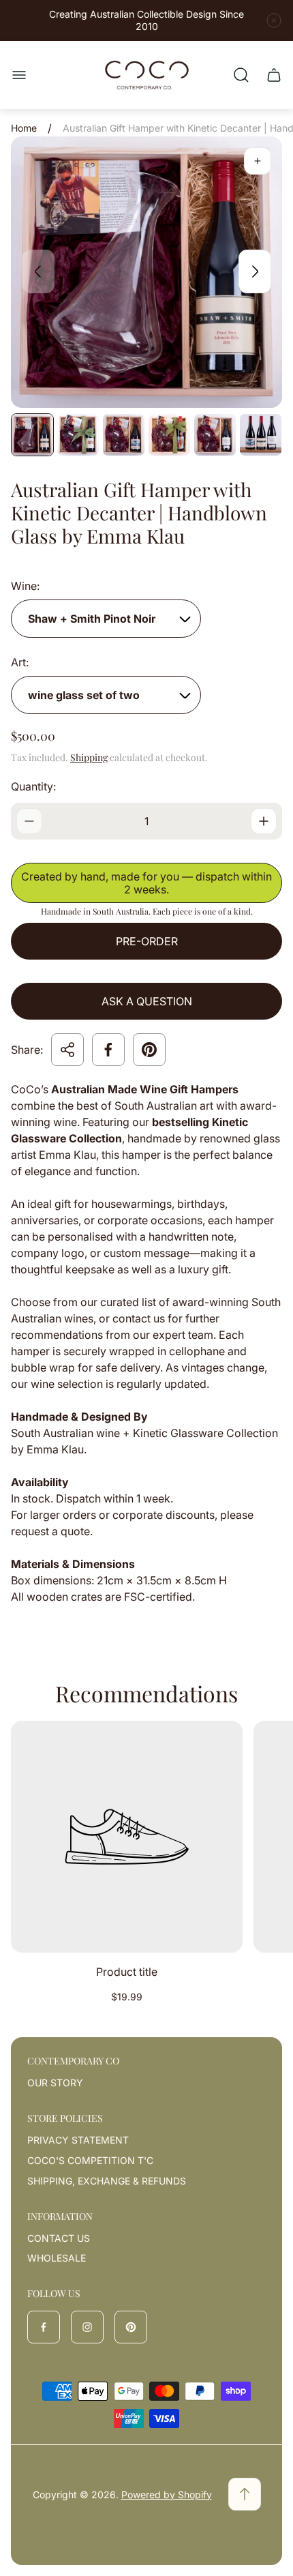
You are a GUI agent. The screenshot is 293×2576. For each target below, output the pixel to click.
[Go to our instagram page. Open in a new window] (87, 2327)
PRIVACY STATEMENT (78, 2140)
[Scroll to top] (245, 2494)
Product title (127, 1972)
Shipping (89, 757)
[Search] (241, 75)
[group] (32, 435)
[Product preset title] (127, 1837)
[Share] (67, 1050)
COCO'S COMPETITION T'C (90, 2160)
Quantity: (33, 786)
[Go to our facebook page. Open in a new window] (44, 2327)
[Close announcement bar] (274, 20)
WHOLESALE (57, 2258)
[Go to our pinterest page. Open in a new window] (131, 2327)
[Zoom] (258, 161)
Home (24, 128)
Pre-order (147, 941)
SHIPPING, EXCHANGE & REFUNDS (107, 2181)
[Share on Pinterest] (149, 1050)
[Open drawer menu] (19, 75)
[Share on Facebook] (108, 1050)
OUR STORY (55, 2083)
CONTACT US (59, 2238)
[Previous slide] (38, 271)
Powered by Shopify (167, 2494)
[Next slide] (255, 271)
